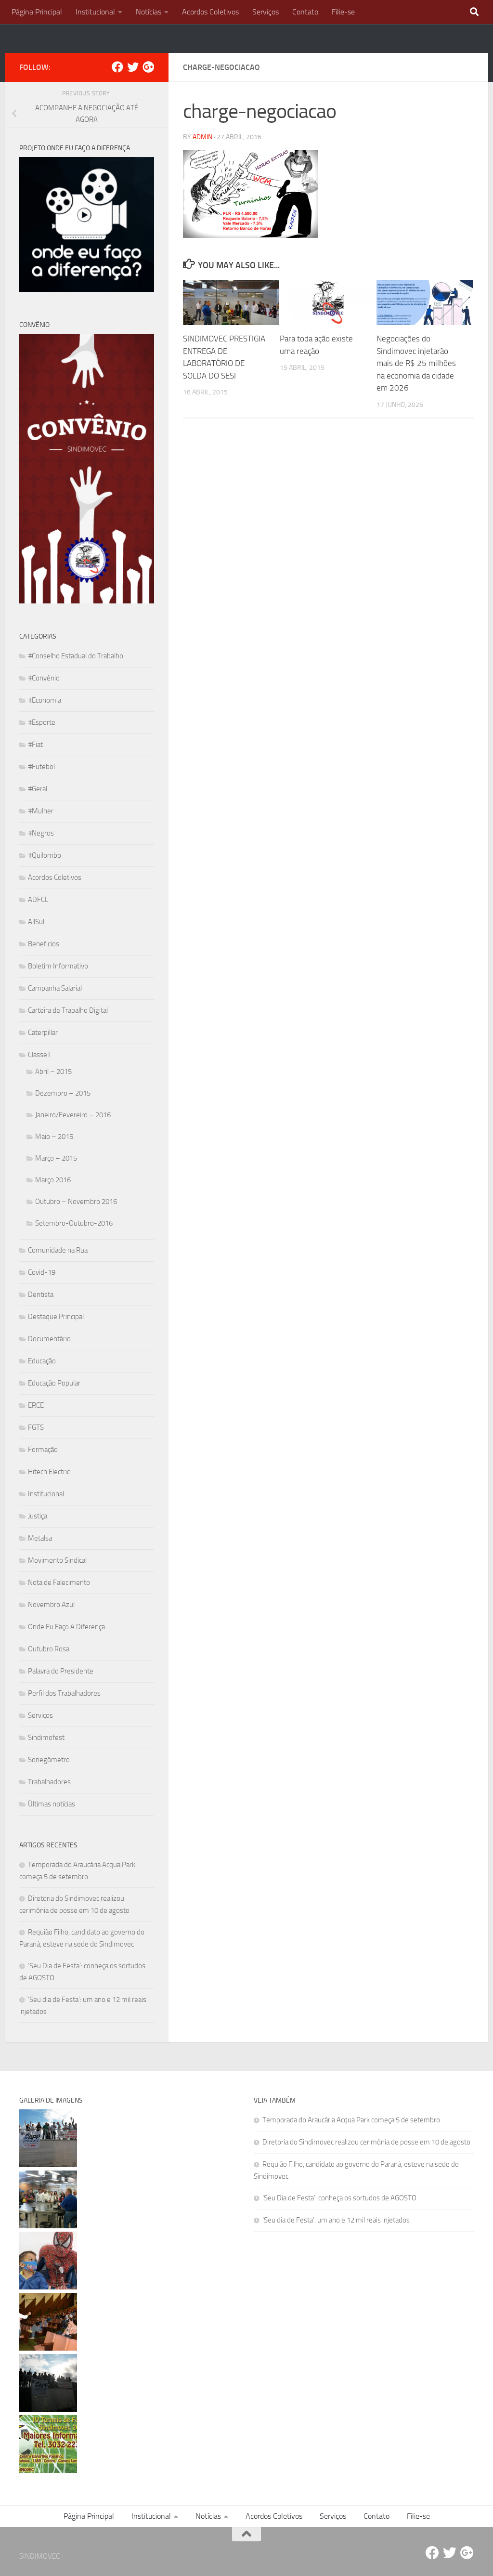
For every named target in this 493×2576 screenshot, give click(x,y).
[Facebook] (117, 67)
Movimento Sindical (57, 1560)
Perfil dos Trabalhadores (64, 1693)
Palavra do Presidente (61, 1671)
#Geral (38, 789)
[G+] (148, 67)
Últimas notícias (52, 1804)
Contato (305, 12)
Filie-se (343, 12)
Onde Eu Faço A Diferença (66, 1627)
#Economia (45, 700)
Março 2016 (53, 1180)
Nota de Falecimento (59, 1582)
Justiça (38, 1516)
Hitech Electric (49, 1472)
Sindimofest (46, 1738)
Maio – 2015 (54, 1137)
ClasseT (39, 1055)
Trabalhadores (49, 1782)
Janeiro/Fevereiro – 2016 (73, 1115)
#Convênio (44, 678)
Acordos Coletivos (210, 12)
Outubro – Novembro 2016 (76, 1202)
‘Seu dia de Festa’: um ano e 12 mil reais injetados (336, 2220)
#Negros (41, 833)
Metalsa (40, 1538)
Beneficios (44, 944)
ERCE (36, 1405)
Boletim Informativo (58, 966)
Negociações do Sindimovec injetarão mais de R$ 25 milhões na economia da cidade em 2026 (416, 363)
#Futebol (41, 767)
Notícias (149, 12)
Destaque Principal (56, 1317)
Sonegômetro (49, 1760)
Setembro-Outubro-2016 (74, 1223)
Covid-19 (42, 1272)
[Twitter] (133, 67)
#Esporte (42, 722)
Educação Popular (54, 1383)
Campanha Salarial (55, 988)
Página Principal (37, 12)
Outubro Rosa (49, 1649)
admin (202, 137)
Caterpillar (43, 1033)
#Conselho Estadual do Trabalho (76, 656)
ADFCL (38, 900)
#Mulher (41, 811)
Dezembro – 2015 (63, 1093)
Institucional (95, 12)
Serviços (266, 12)
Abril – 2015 (53, 1072)
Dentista (41, 1295)
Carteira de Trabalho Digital (68, 1010)
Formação (43, 1450)
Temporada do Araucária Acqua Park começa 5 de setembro (351, 2120)
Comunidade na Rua (58, 1250)
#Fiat (35, 745)
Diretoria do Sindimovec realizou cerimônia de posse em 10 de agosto (366, 2142)
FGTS (36, 1427)
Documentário (49, 1339)
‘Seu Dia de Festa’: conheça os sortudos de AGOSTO (339, 2198)
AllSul (36, 922)
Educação (42, 1361)
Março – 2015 (56, 1158)
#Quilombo (45, 855)
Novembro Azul (51, 1605)
